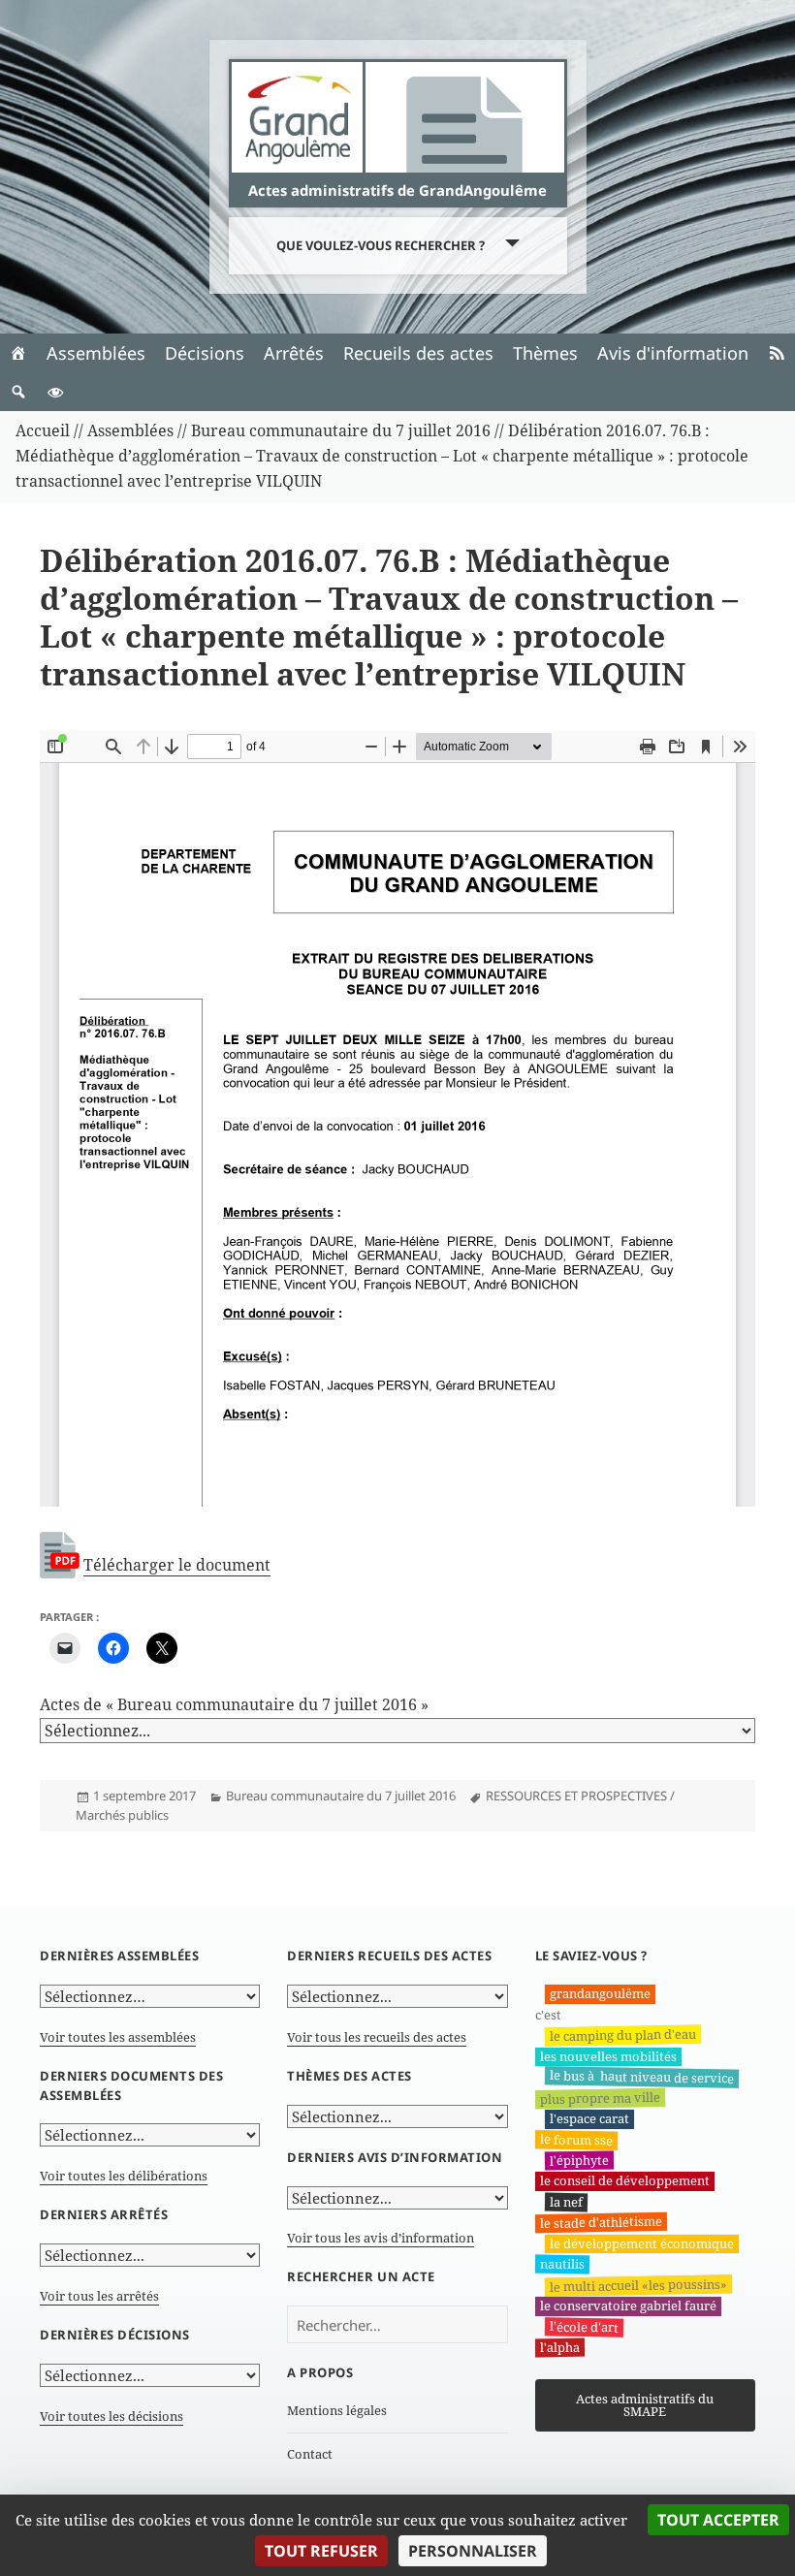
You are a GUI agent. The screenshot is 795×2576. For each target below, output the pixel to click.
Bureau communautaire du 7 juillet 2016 (341, 1796)
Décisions (205, 353)
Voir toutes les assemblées (118, 2037)
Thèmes (545, 353)
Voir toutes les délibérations (124, 2176)
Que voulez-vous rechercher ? (381, 245)
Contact (310, 2454)
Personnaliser (473, 2551)
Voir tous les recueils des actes (377, 2037)
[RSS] (777, 353)
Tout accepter (718, 2520)
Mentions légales (337, 2410)
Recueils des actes (418, 353)
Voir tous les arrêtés (99, 2296)
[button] (18, 392)
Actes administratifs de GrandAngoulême (397, 190)
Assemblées (96, 353)
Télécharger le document (177, 1565)
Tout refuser (321, 2551)
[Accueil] (18, 353)
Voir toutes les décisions (111, 2416)
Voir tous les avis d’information (381, 2238)
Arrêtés (294, 353)
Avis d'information (673, 353)
